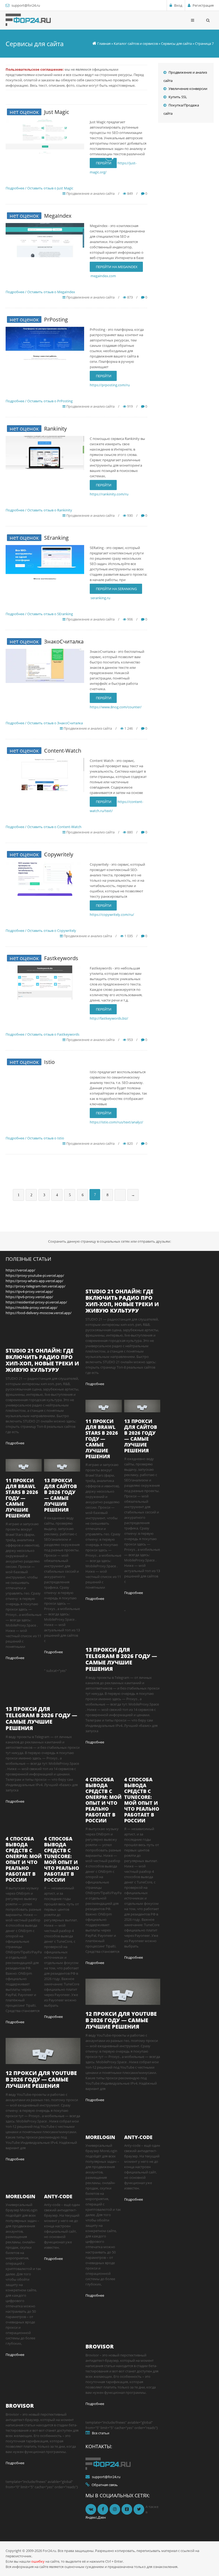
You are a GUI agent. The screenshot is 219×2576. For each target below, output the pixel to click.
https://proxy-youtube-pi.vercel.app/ (35, 1275)
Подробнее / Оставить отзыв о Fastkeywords (42, 1034)
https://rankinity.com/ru (109, 494)
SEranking (56, 538)
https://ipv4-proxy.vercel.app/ (29, 1291)
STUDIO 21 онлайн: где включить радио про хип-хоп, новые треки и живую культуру (42, 1360)
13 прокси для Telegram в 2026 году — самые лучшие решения (41, 1718)
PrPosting (56, 319)
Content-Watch (63, 751)
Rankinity (55, 429)
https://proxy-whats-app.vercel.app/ (34, 1281)
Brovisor (20, 2406)
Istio (49, 1062)
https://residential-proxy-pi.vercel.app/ (36, 1302)
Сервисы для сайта (176, 43)
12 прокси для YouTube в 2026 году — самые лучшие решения (41, 2079)
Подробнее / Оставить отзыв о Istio (35, 1138)
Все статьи (101, 2433)
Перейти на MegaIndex (116, 267)
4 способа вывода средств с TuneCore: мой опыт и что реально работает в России (62, 1859)
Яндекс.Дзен (96, 2517)
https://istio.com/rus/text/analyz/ (116, 1122)
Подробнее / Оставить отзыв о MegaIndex (40, 292)
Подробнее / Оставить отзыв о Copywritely (41, 931)
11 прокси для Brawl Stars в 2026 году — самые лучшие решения (22, 1498)
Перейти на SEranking (116, 589)
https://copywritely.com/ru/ (112, 915)
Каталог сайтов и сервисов (136, 43)
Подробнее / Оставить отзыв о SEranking (39, 614)
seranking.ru (100, 598)
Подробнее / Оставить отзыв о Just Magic (39, 188)
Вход (178, 5)
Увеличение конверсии (188, 89)
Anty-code (58, 2196)
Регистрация (203, 5)
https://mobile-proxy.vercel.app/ (32, 1307)
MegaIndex (58, 216)
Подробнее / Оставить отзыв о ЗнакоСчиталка (44, 723)
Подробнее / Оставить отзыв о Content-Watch (44, 827)
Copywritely (59, 854)
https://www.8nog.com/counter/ (116, 707)
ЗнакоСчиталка (64, 641)
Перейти (103, 376)
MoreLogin (20, 2196)
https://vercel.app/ (20, 1270)
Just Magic (57, 112)
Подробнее (15, 1443)
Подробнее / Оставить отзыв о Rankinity (39, 510)
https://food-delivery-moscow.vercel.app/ (39, 1313)
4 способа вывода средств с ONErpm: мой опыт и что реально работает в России (24, 1859)
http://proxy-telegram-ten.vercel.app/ (36, 1286)
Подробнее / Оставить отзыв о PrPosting (39, 401)
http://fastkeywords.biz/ (109, 1018)
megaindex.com (103, 276)
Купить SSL (178, 97)
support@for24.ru (26, 5)
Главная (104, 43)
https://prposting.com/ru (110, 385)
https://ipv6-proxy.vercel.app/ (29, 1297)
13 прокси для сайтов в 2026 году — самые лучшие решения (60, 1495)
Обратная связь (105, 2485)
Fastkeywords (61, 958)
